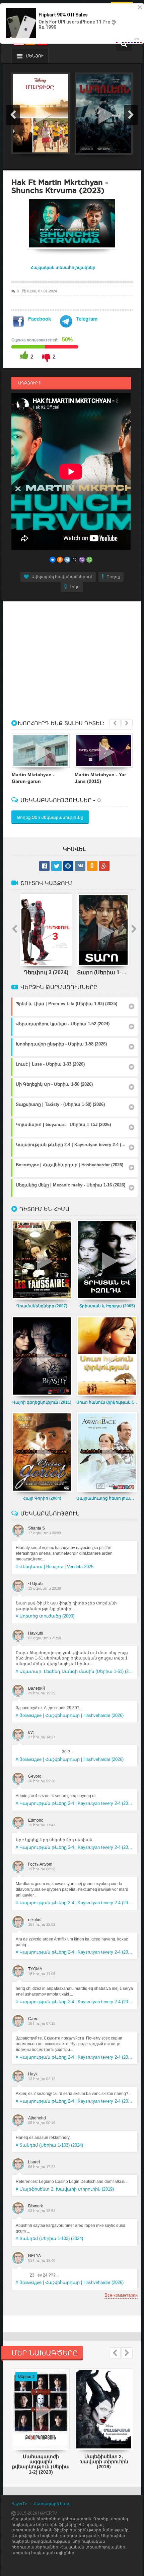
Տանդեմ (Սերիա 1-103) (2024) (51, 2145)
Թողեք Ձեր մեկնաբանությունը (50, 817)
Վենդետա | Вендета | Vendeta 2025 (56, 1567)
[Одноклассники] (60, 560)
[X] (75, 560)
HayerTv (19, 2504)
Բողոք (113, 577)
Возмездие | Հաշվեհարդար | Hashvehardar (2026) (71, 1715)
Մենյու (34, 56)
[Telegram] (67, 560)
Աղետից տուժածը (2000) (47, 1616)
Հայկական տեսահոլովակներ (63, 268)
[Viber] (82, 560)
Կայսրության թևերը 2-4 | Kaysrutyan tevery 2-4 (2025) (76, 1803)
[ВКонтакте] (53, 560)
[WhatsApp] (89, 560)
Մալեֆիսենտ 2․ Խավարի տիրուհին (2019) (67, 2189)
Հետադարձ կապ (52, 2504)
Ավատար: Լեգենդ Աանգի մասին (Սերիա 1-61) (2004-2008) (76, 1671)
